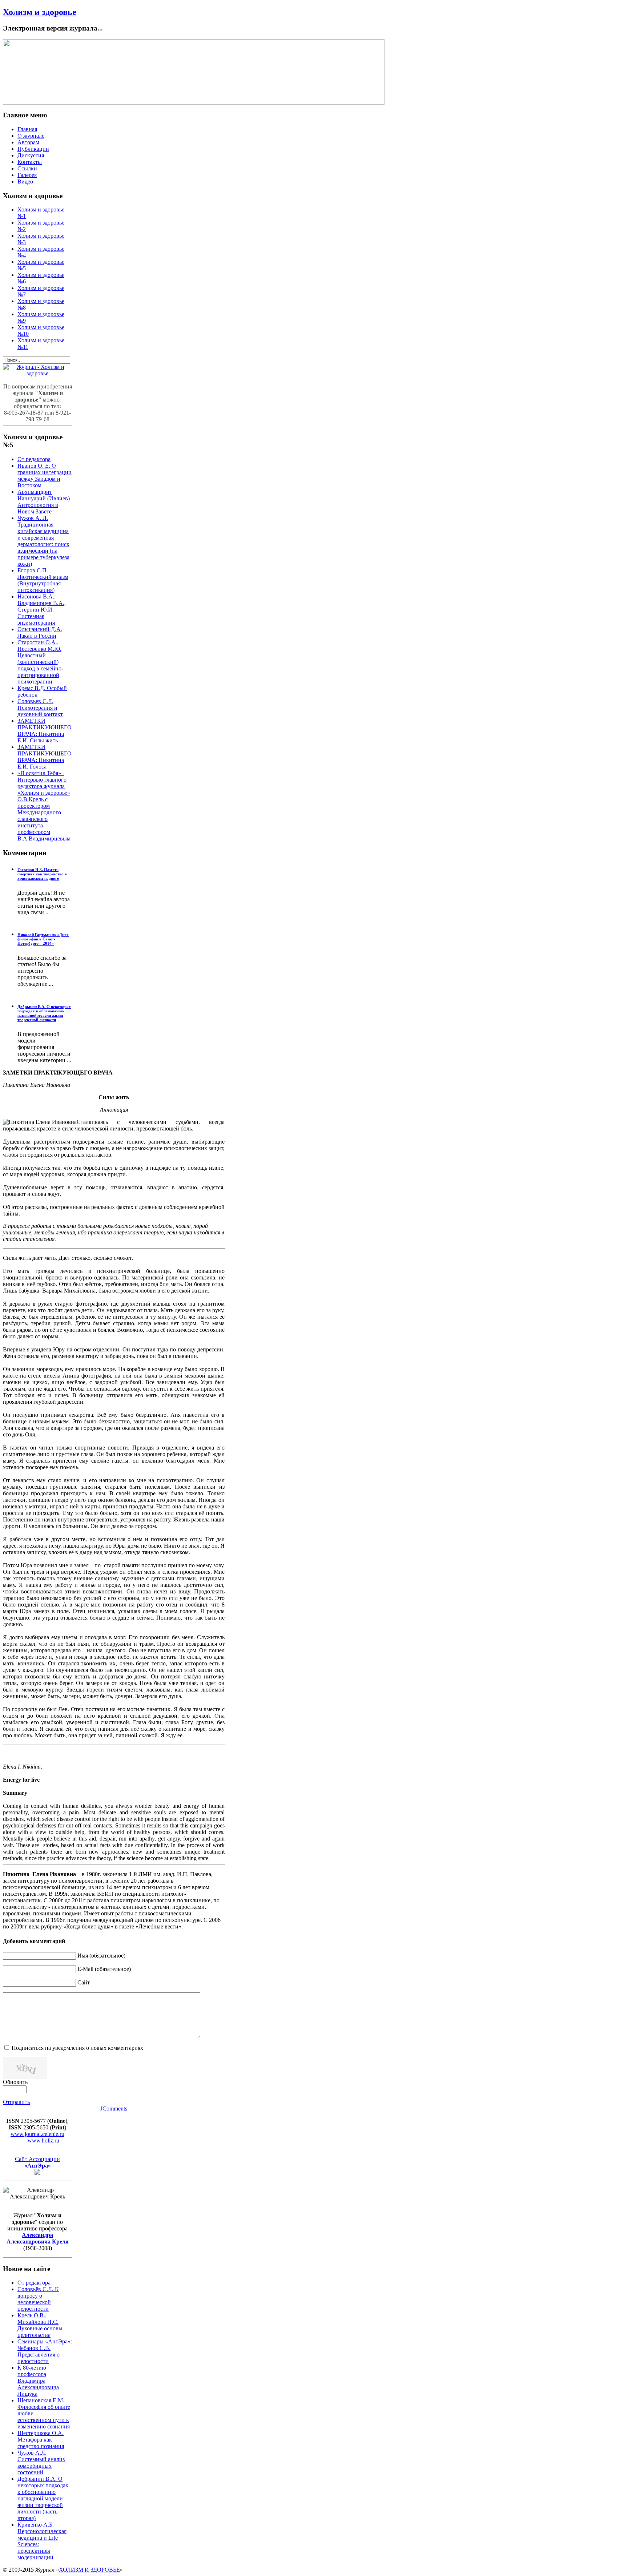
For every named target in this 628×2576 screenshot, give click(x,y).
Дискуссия (31, 155)
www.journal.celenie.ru (37, 2134)
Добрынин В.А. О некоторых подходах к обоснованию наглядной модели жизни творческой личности (44, 1013)
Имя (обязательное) (101, 1956)
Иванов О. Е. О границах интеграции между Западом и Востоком (45, 475)
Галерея (27, 175)
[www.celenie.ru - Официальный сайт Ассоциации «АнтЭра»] (37, 2173)
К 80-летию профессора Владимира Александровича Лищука (38, 2381)
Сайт (84, 1982)
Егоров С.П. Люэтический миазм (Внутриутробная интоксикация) (43, 580)
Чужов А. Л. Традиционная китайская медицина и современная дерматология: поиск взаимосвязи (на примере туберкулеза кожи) (43, 541)
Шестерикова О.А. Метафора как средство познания (41, 2440)
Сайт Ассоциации (37, 2162)
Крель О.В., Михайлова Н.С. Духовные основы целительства (40, 2325)
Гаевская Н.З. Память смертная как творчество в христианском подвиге (42, 874)
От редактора (34, 459)
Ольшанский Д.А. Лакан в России (40, 632)
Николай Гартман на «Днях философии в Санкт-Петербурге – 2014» (43, 939)
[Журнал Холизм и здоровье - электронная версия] (37, 373)
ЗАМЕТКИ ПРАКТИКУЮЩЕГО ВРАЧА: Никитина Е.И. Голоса (45, 757)
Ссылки (27, 168)
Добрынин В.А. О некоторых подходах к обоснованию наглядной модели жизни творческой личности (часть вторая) (43, 2498)
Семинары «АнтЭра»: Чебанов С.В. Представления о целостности (45, 2351)
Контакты (30, 162)
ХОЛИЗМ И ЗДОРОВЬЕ (89, 2570)
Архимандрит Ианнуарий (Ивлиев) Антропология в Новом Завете (44, 502)
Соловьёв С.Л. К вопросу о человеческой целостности (38, 2299)
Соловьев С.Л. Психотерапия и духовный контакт (40, 708)
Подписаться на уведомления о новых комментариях (77, 2048)
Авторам (28, 142)
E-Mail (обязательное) (104, 1969)
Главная (27, 129)
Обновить (15, 2082)
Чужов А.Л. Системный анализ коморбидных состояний (41, 2462)
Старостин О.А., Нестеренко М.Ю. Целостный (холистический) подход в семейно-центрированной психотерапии (40, 662)
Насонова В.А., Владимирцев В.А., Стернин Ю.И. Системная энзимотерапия (42, 610)
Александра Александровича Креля (38, 2238)
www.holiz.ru (43, 2140)
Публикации (33, 149)
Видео (25, 182)
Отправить (16, 2102)
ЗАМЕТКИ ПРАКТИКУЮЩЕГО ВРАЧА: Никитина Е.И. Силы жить (45, 731)
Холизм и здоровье (40, 12)
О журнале (31, 136)
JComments (114, 2109)
